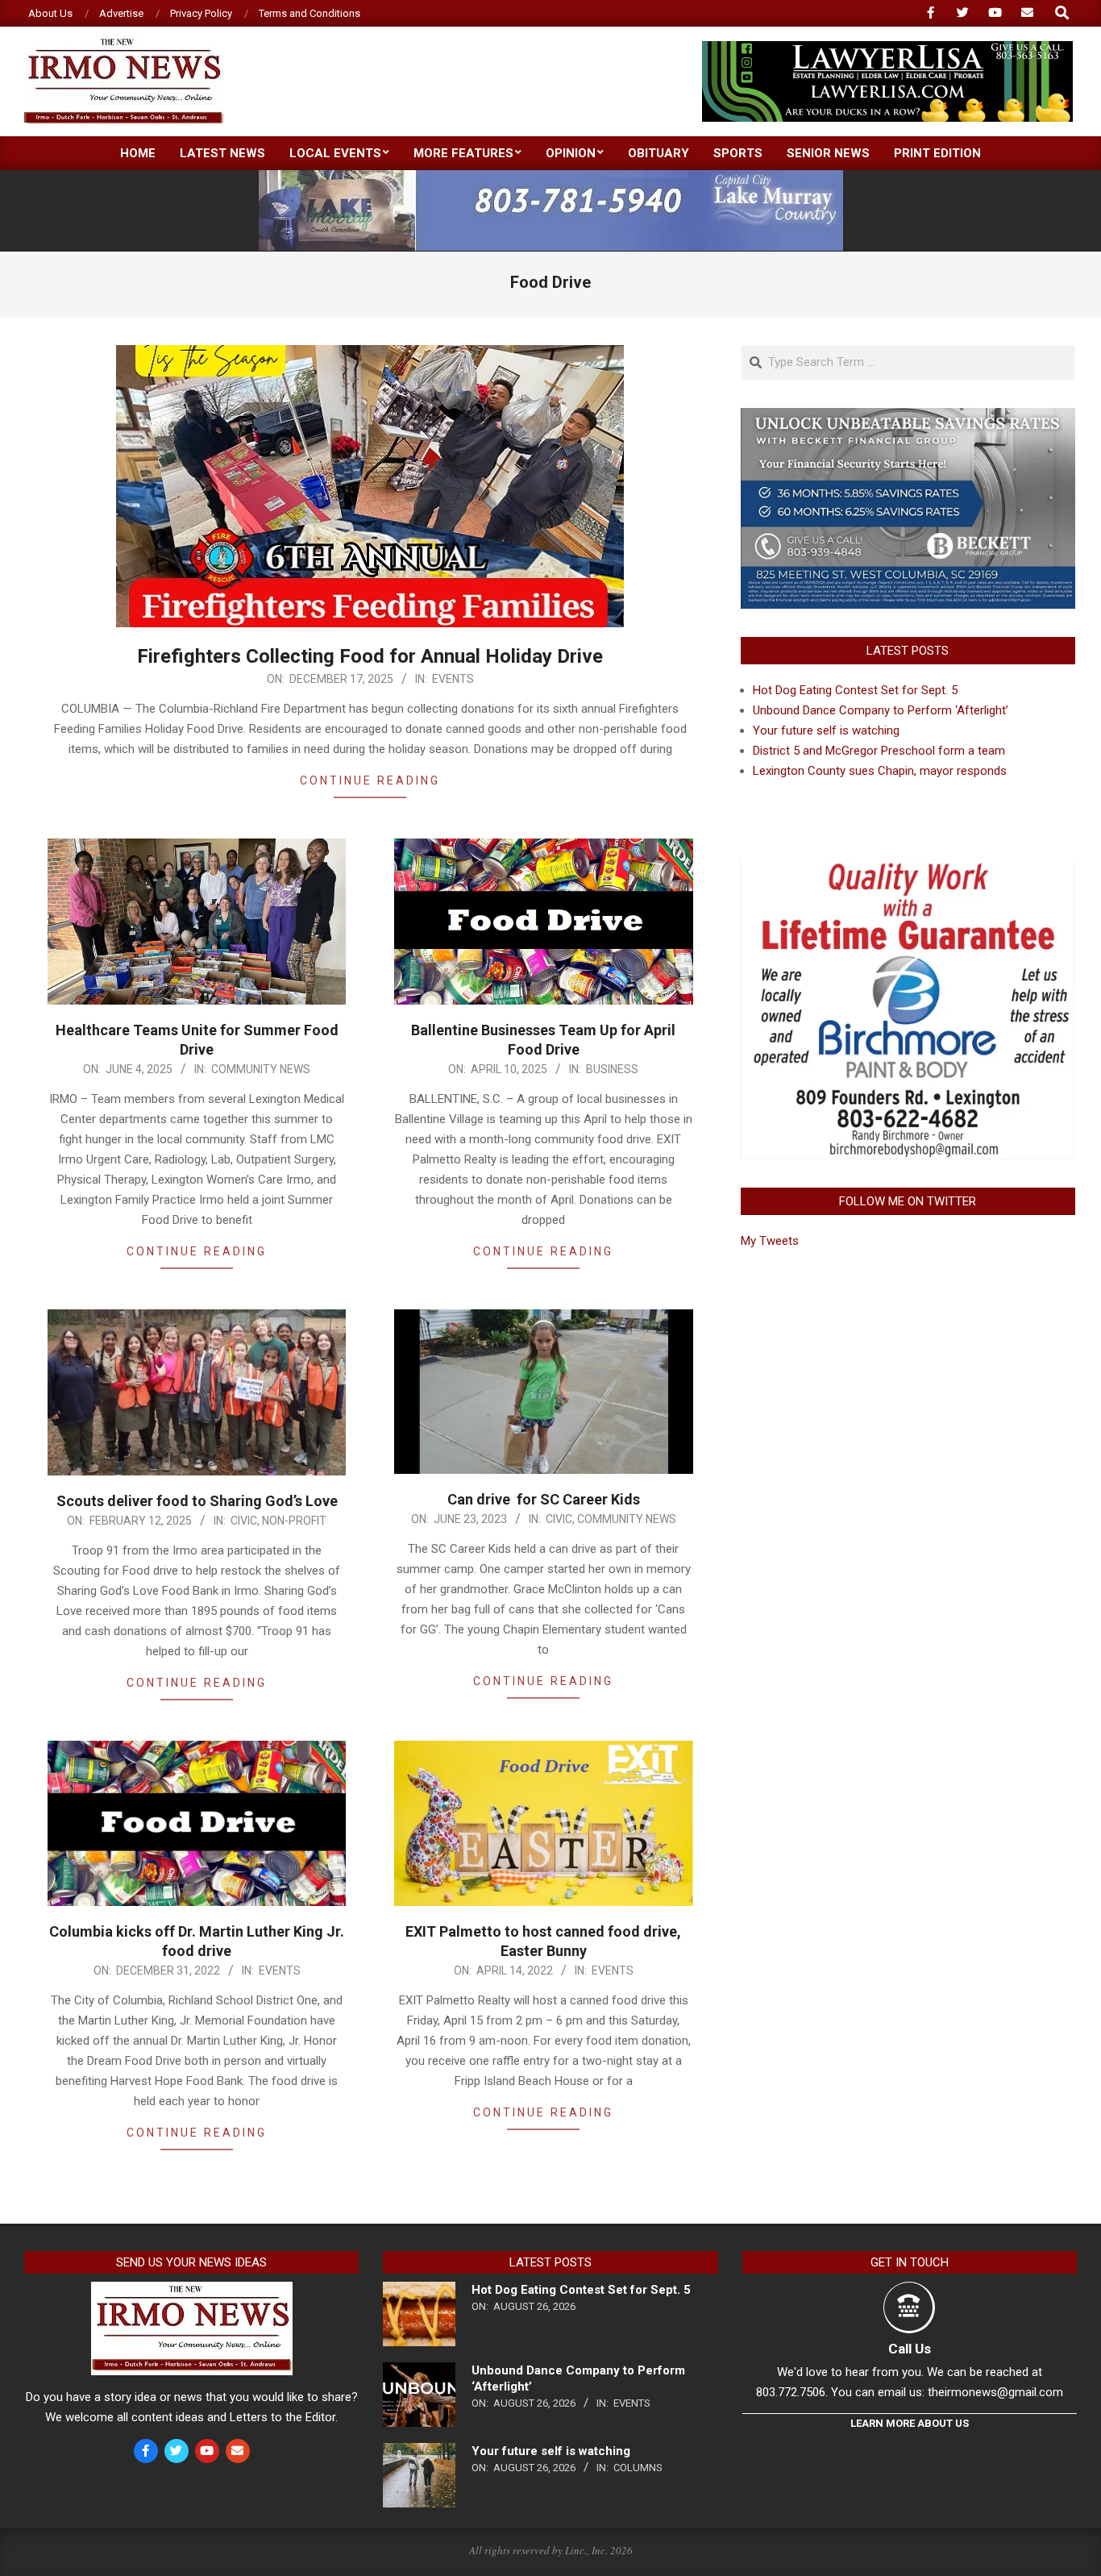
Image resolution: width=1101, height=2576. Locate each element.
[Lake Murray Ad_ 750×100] (551, 177)
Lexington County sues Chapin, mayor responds (880, 771)
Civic (244, 1521)
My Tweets (770, 1241)
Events (453, 679)
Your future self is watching (826, 730)
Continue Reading (370, 780)
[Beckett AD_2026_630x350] (908, 418)
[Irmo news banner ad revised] (887, 48)
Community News (261, 1069)
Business (612, 1069)
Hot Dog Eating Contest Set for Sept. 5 (855, 690)
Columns (638, 2468)
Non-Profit (294, 1521)
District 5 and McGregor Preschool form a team (879, 751)
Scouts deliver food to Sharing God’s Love (197, 1501)
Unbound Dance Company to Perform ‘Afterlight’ (881, 710)
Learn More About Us (910, 2423)
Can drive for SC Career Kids (544, 1499)
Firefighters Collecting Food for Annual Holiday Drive (370, 656)
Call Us (910, 2349)
